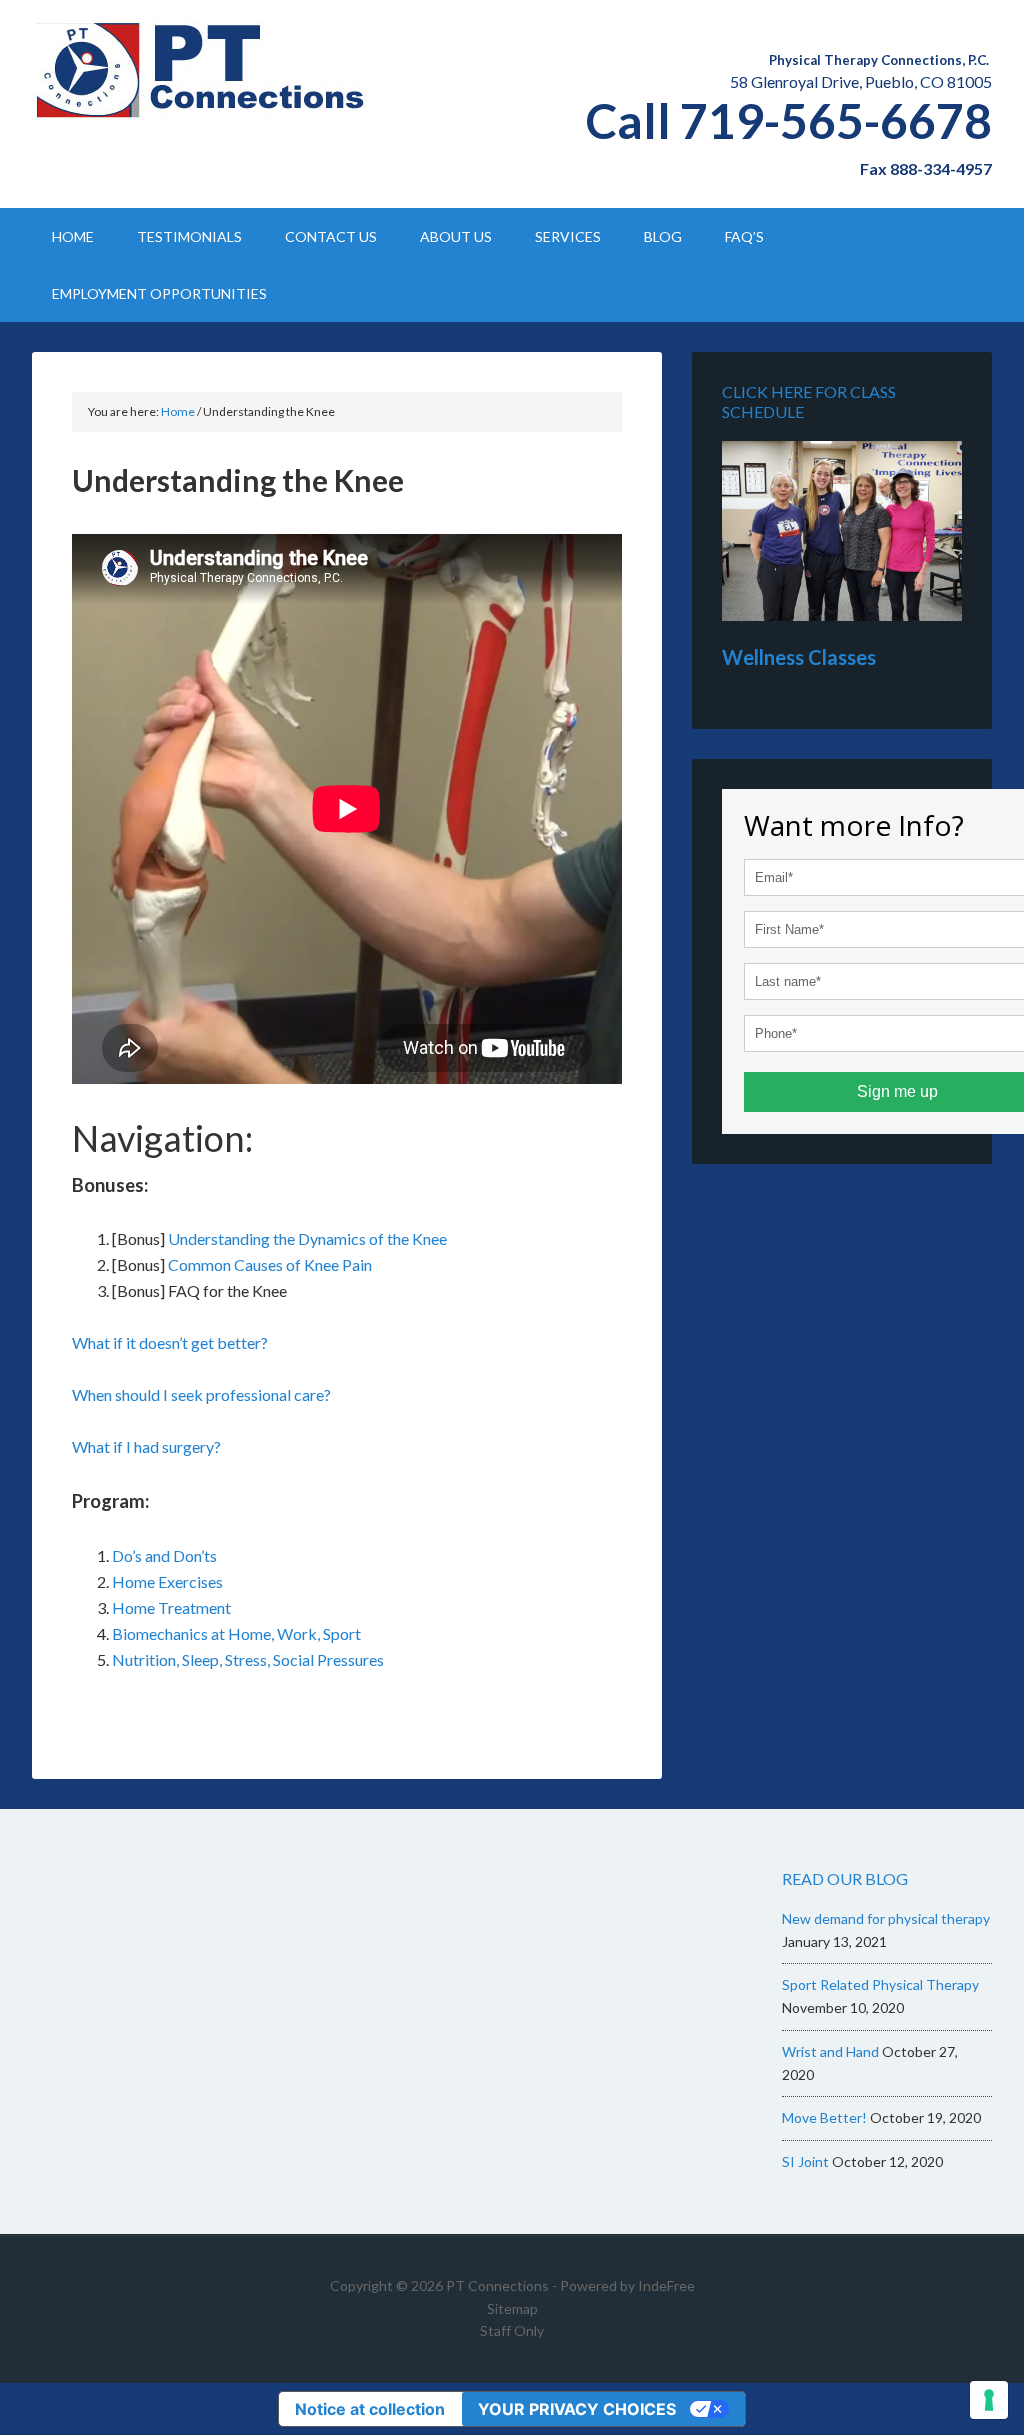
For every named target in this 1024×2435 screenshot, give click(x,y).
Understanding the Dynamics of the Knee (306, 1238)
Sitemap (512, 2308)
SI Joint (805, 2161)
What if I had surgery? (146, 1446)
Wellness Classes (799, 657)
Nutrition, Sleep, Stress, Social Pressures (248, 1659)
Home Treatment (171, 1607)
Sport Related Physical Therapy (880, 1984)
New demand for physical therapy (886, 1918)
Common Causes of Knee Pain (270, 1264)
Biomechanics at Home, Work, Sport (236, 1633)
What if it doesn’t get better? (170, 1342)
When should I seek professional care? (201, 1394)
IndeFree (666, 2285)
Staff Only (512, 2330)
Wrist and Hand (830, 2051)
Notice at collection (370, 2409)
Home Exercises (169, 1581)
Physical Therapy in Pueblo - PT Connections (202, 70)
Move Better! (824, 2117)
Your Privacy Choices (577, 2409)
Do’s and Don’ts (164, 1555)
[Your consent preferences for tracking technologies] (989, 2400)
